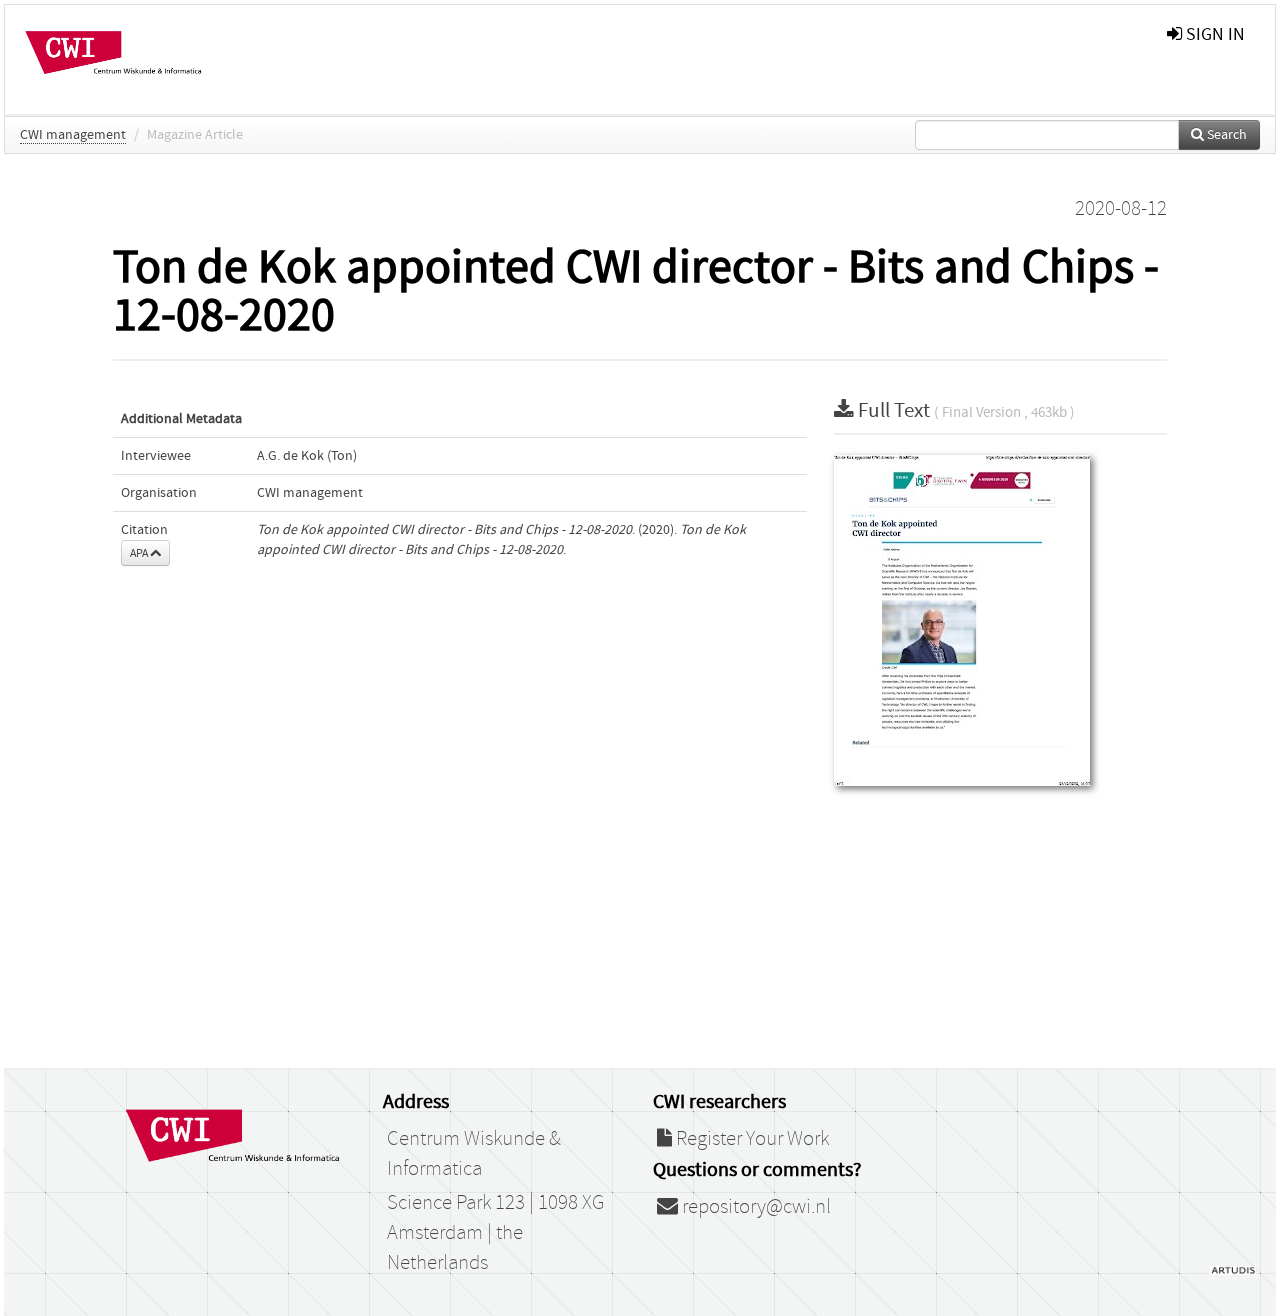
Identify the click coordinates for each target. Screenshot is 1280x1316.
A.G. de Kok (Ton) (307, 456)
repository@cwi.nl (754, 1207)
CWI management (73, 135)
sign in (1213, 34)
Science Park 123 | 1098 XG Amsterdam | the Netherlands (495, 1233)
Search (1225, 135)
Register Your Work (750, 1139)
